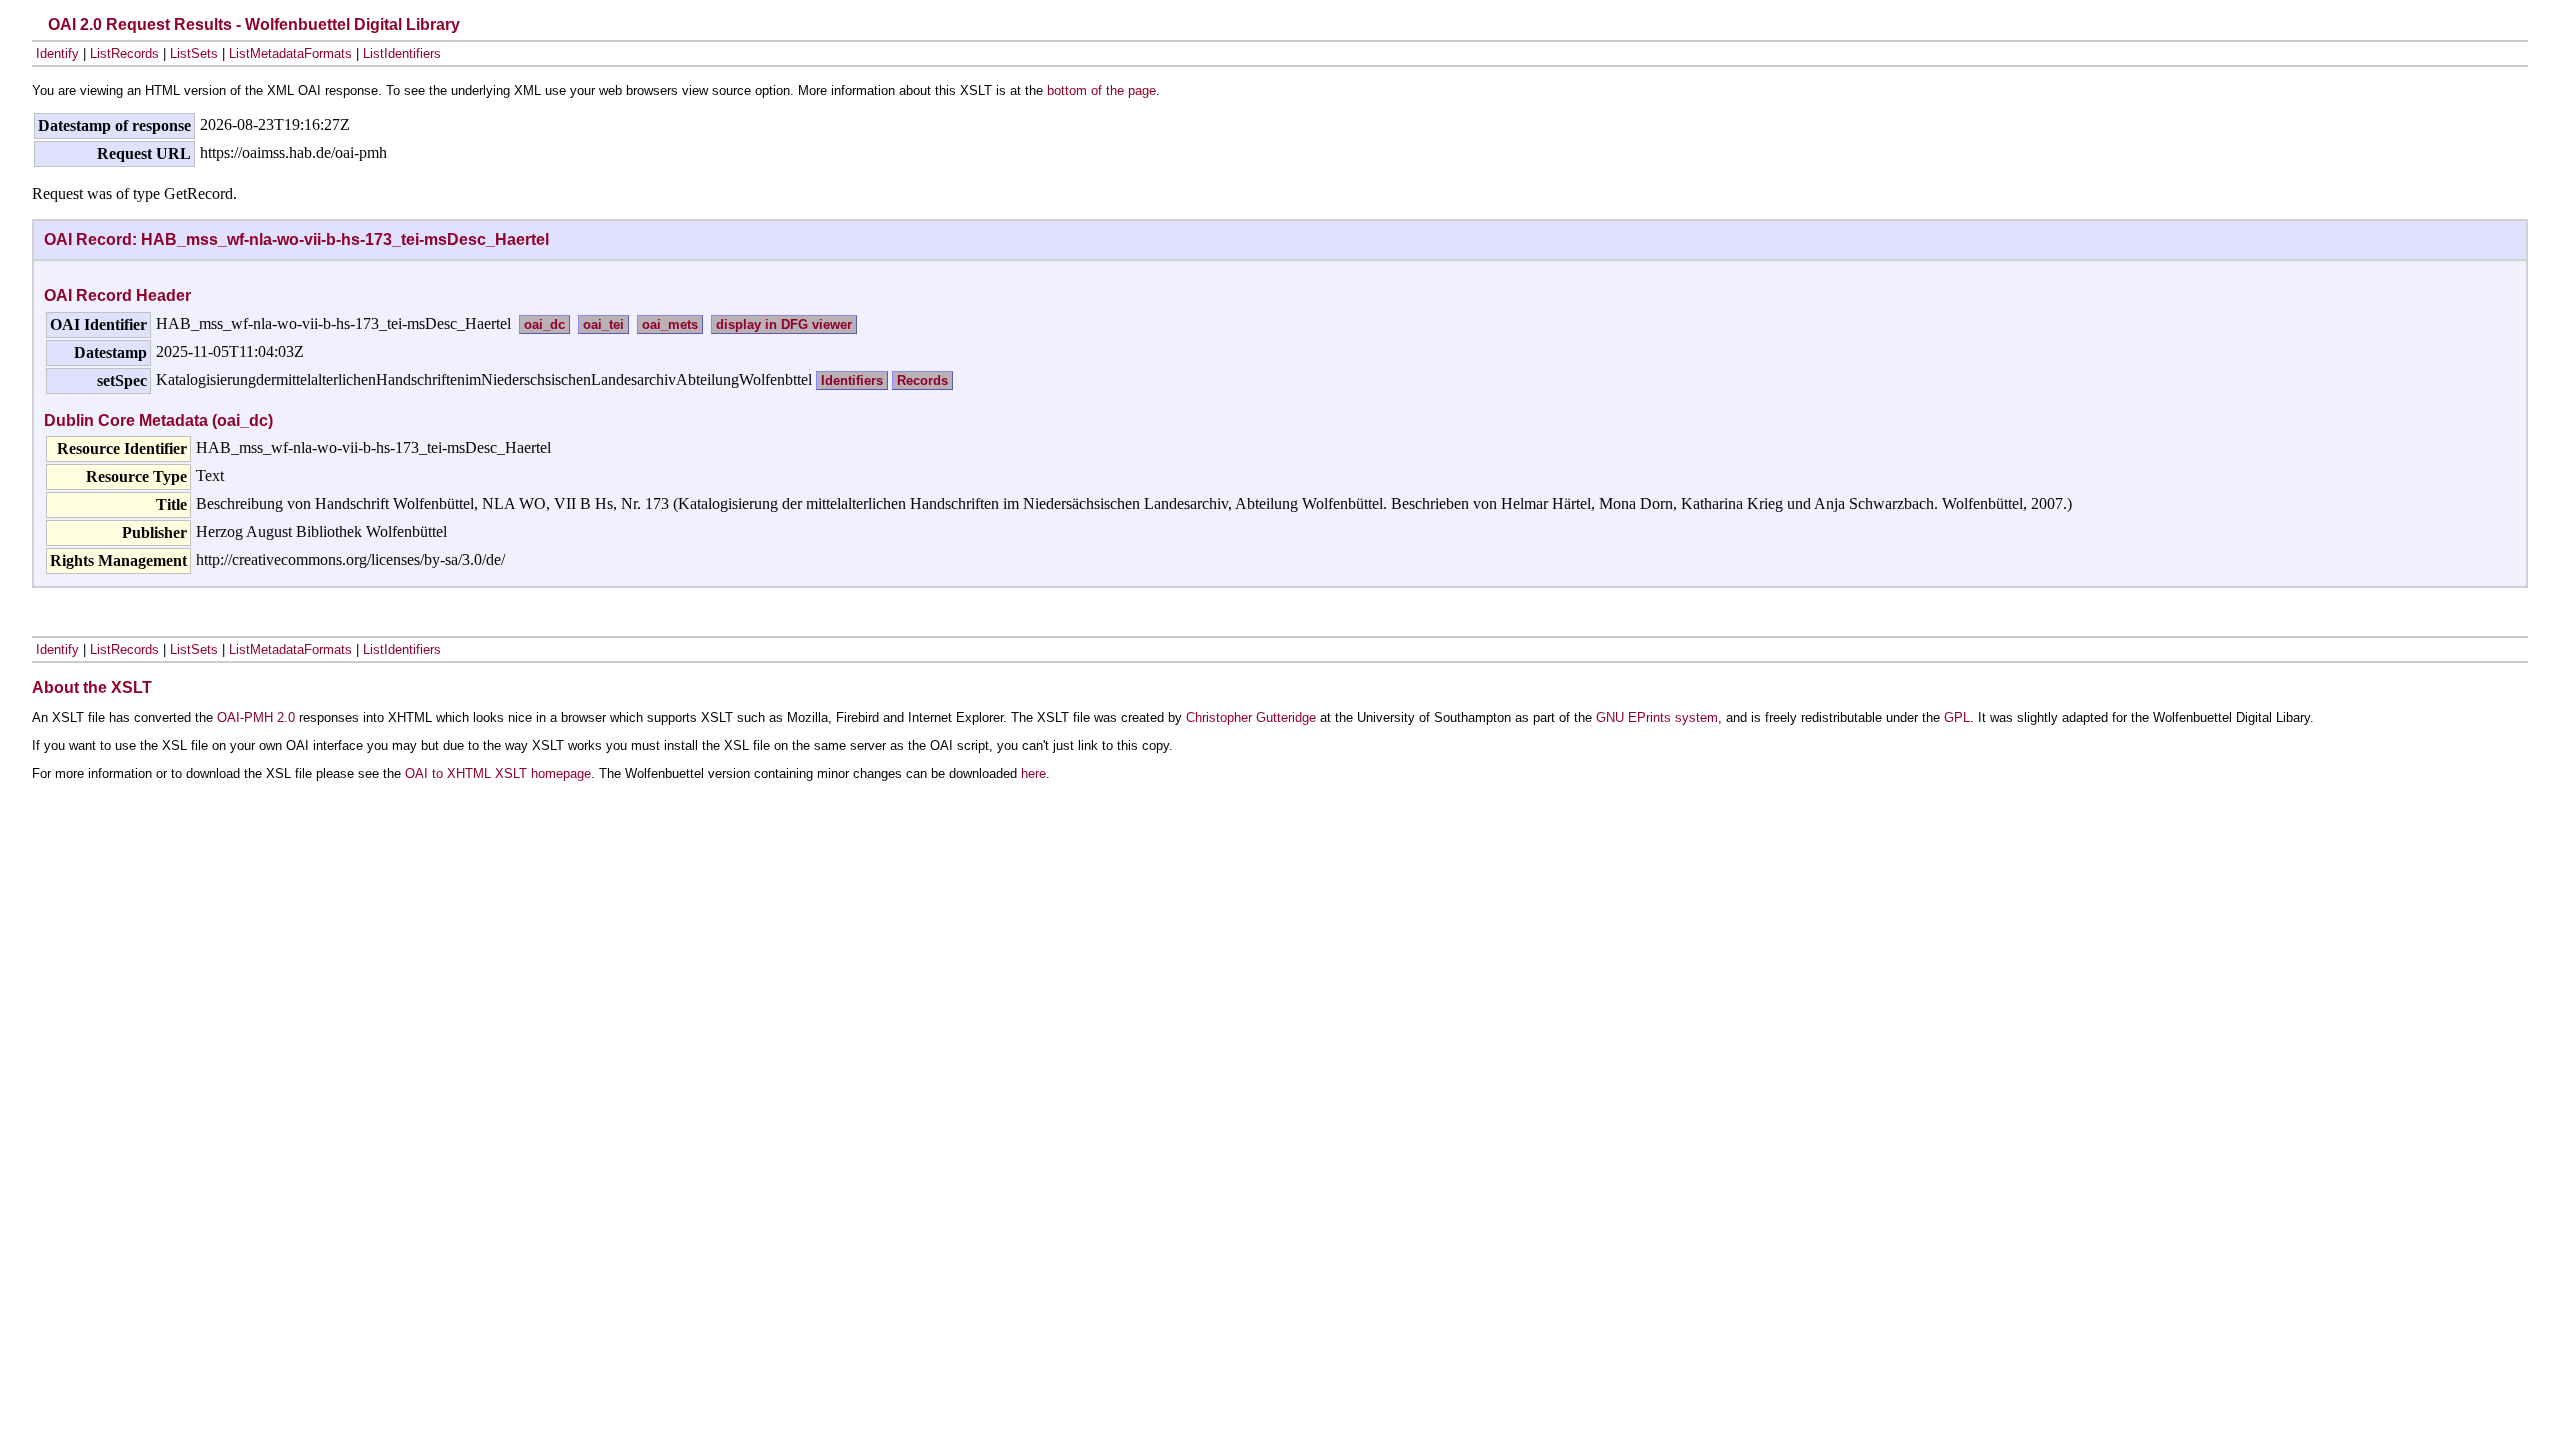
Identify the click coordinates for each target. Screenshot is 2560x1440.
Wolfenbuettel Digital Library (352, 24)
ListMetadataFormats (290, 53)
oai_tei (603, 324)
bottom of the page (1101, 90)
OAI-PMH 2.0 (256, 717)
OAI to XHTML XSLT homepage (498, 773)
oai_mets (670, 324)
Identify (57, 53)
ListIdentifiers (402, 53)
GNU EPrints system (1657, 717)
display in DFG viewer (784, 324)
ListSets (194, 53)
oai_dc (544, 324)
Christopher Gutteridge (1251, 717)
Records (922, 380)
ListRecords (124, 53)
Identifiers (852, 380)
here (1033, 773)
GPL (1957, 717)
